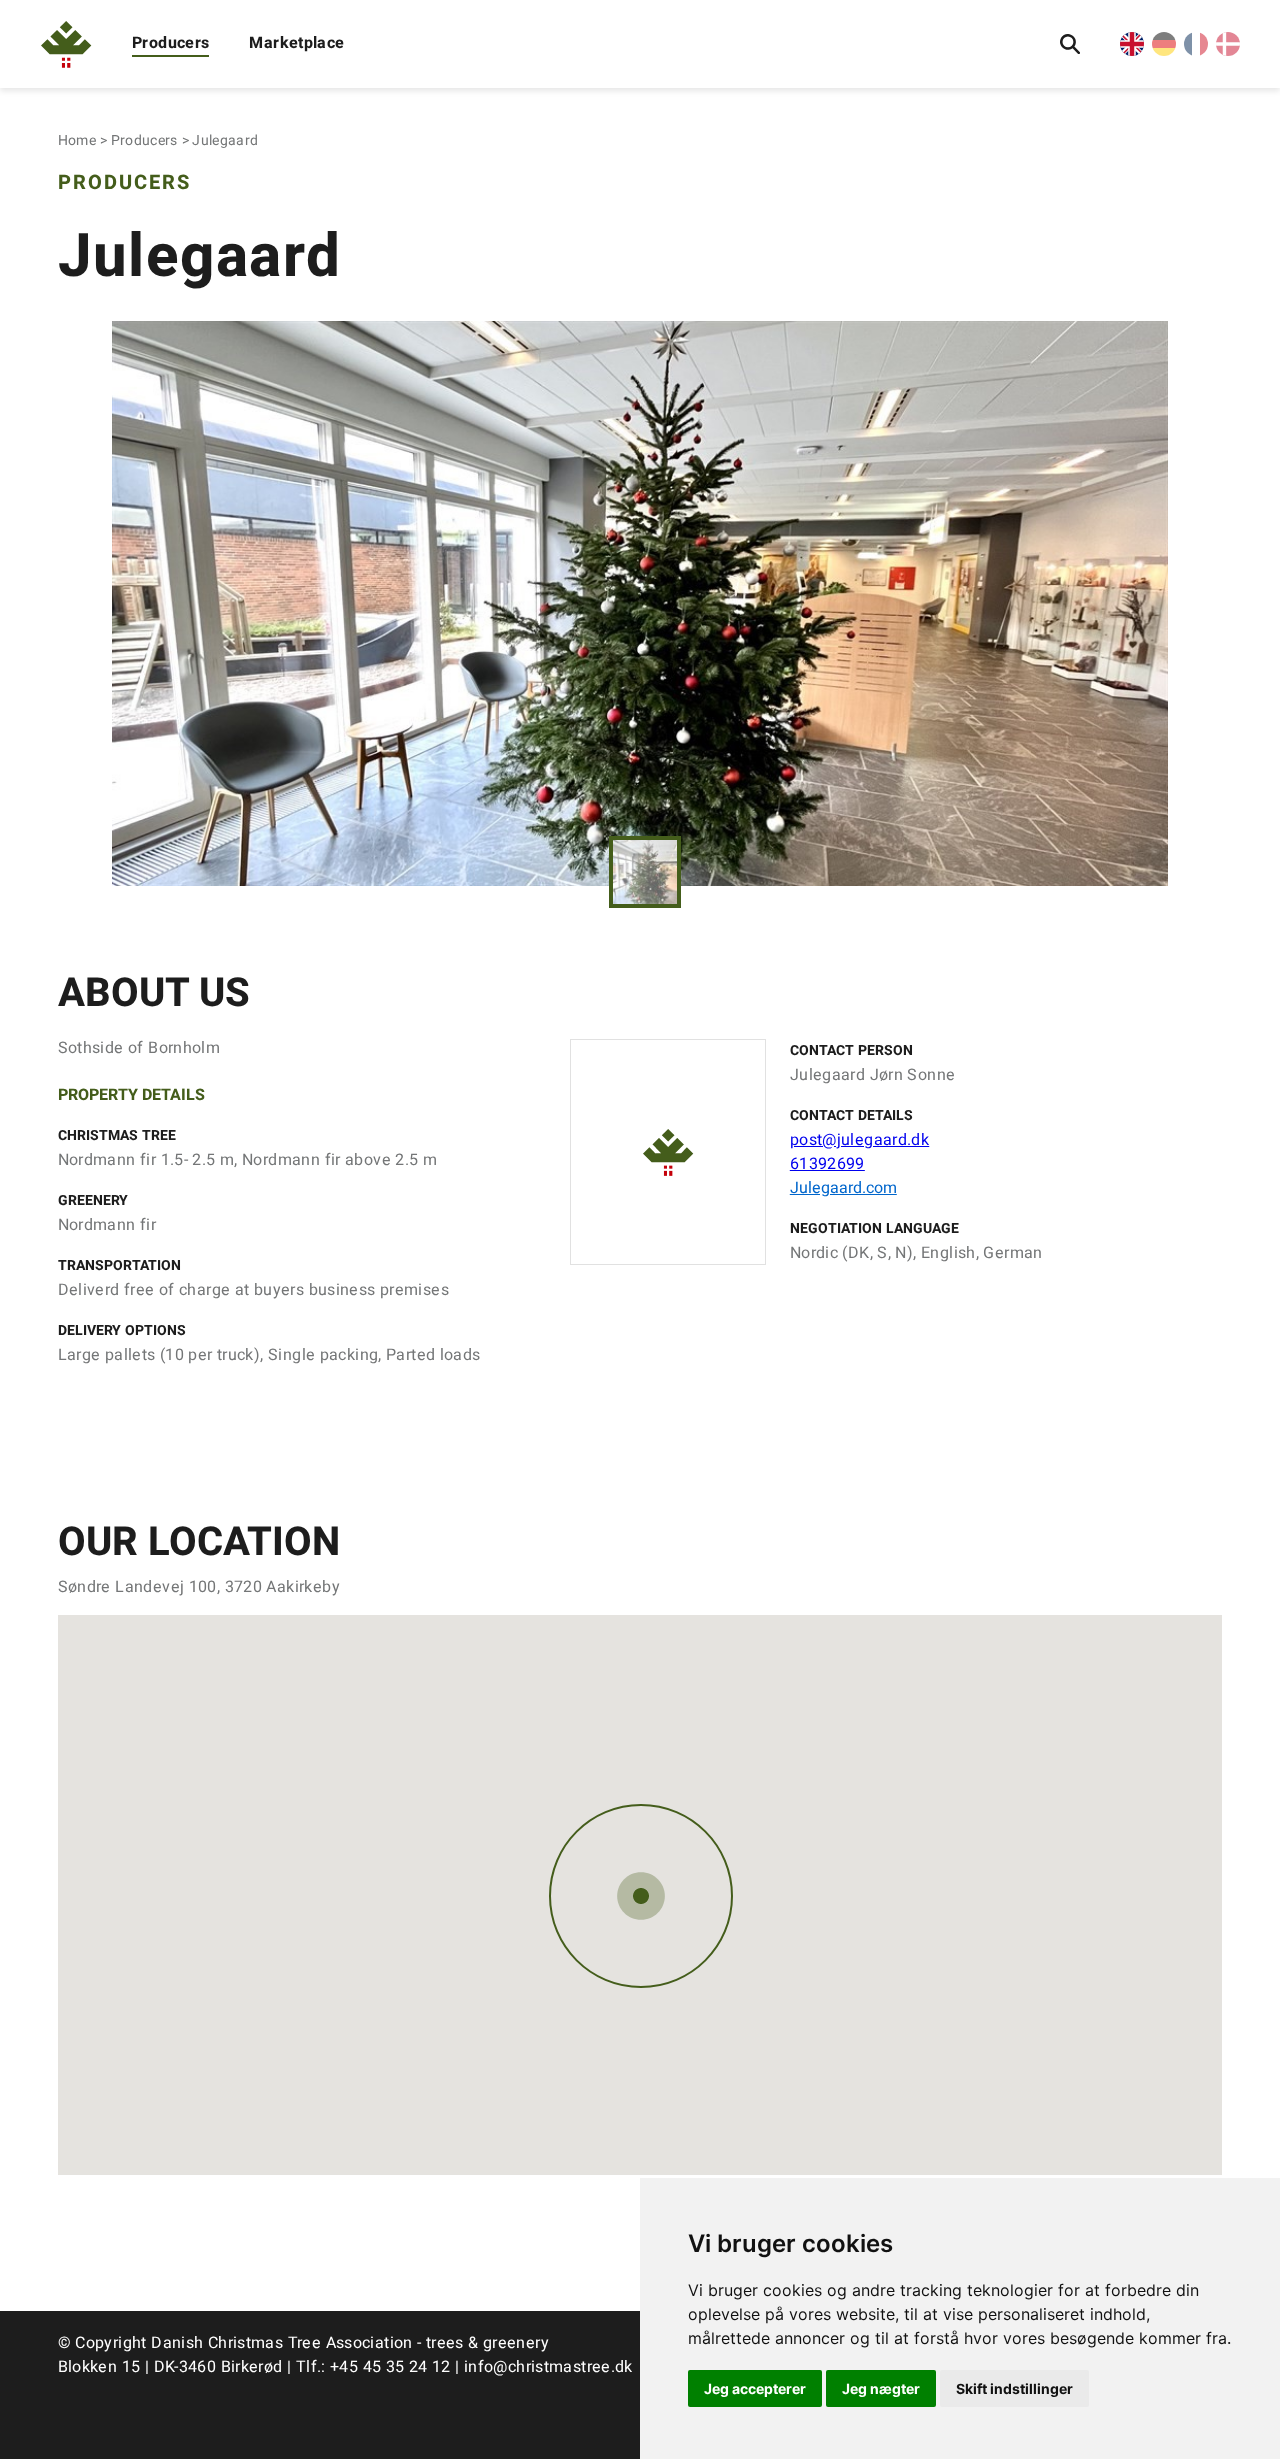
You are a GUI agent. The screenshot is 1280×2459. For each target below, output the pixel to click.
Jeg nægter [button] (881, 2388)
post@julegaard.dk (859, 1140)
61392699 (827, 1164)
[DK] (1228, 51)
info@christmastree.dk (548, 2367)
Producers (170, 43)
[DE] (1164, 51)
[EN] (1132, 51)
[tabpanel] (640, 603)
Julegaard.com (843, 1188)
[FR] (1196, 51)
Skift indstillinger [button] (1014, 2388)
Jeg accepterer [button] (755, 2388)
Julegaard (225, 140)
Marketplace (296, 43)
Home (77, 140)
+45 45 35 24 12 (390, 2367)
